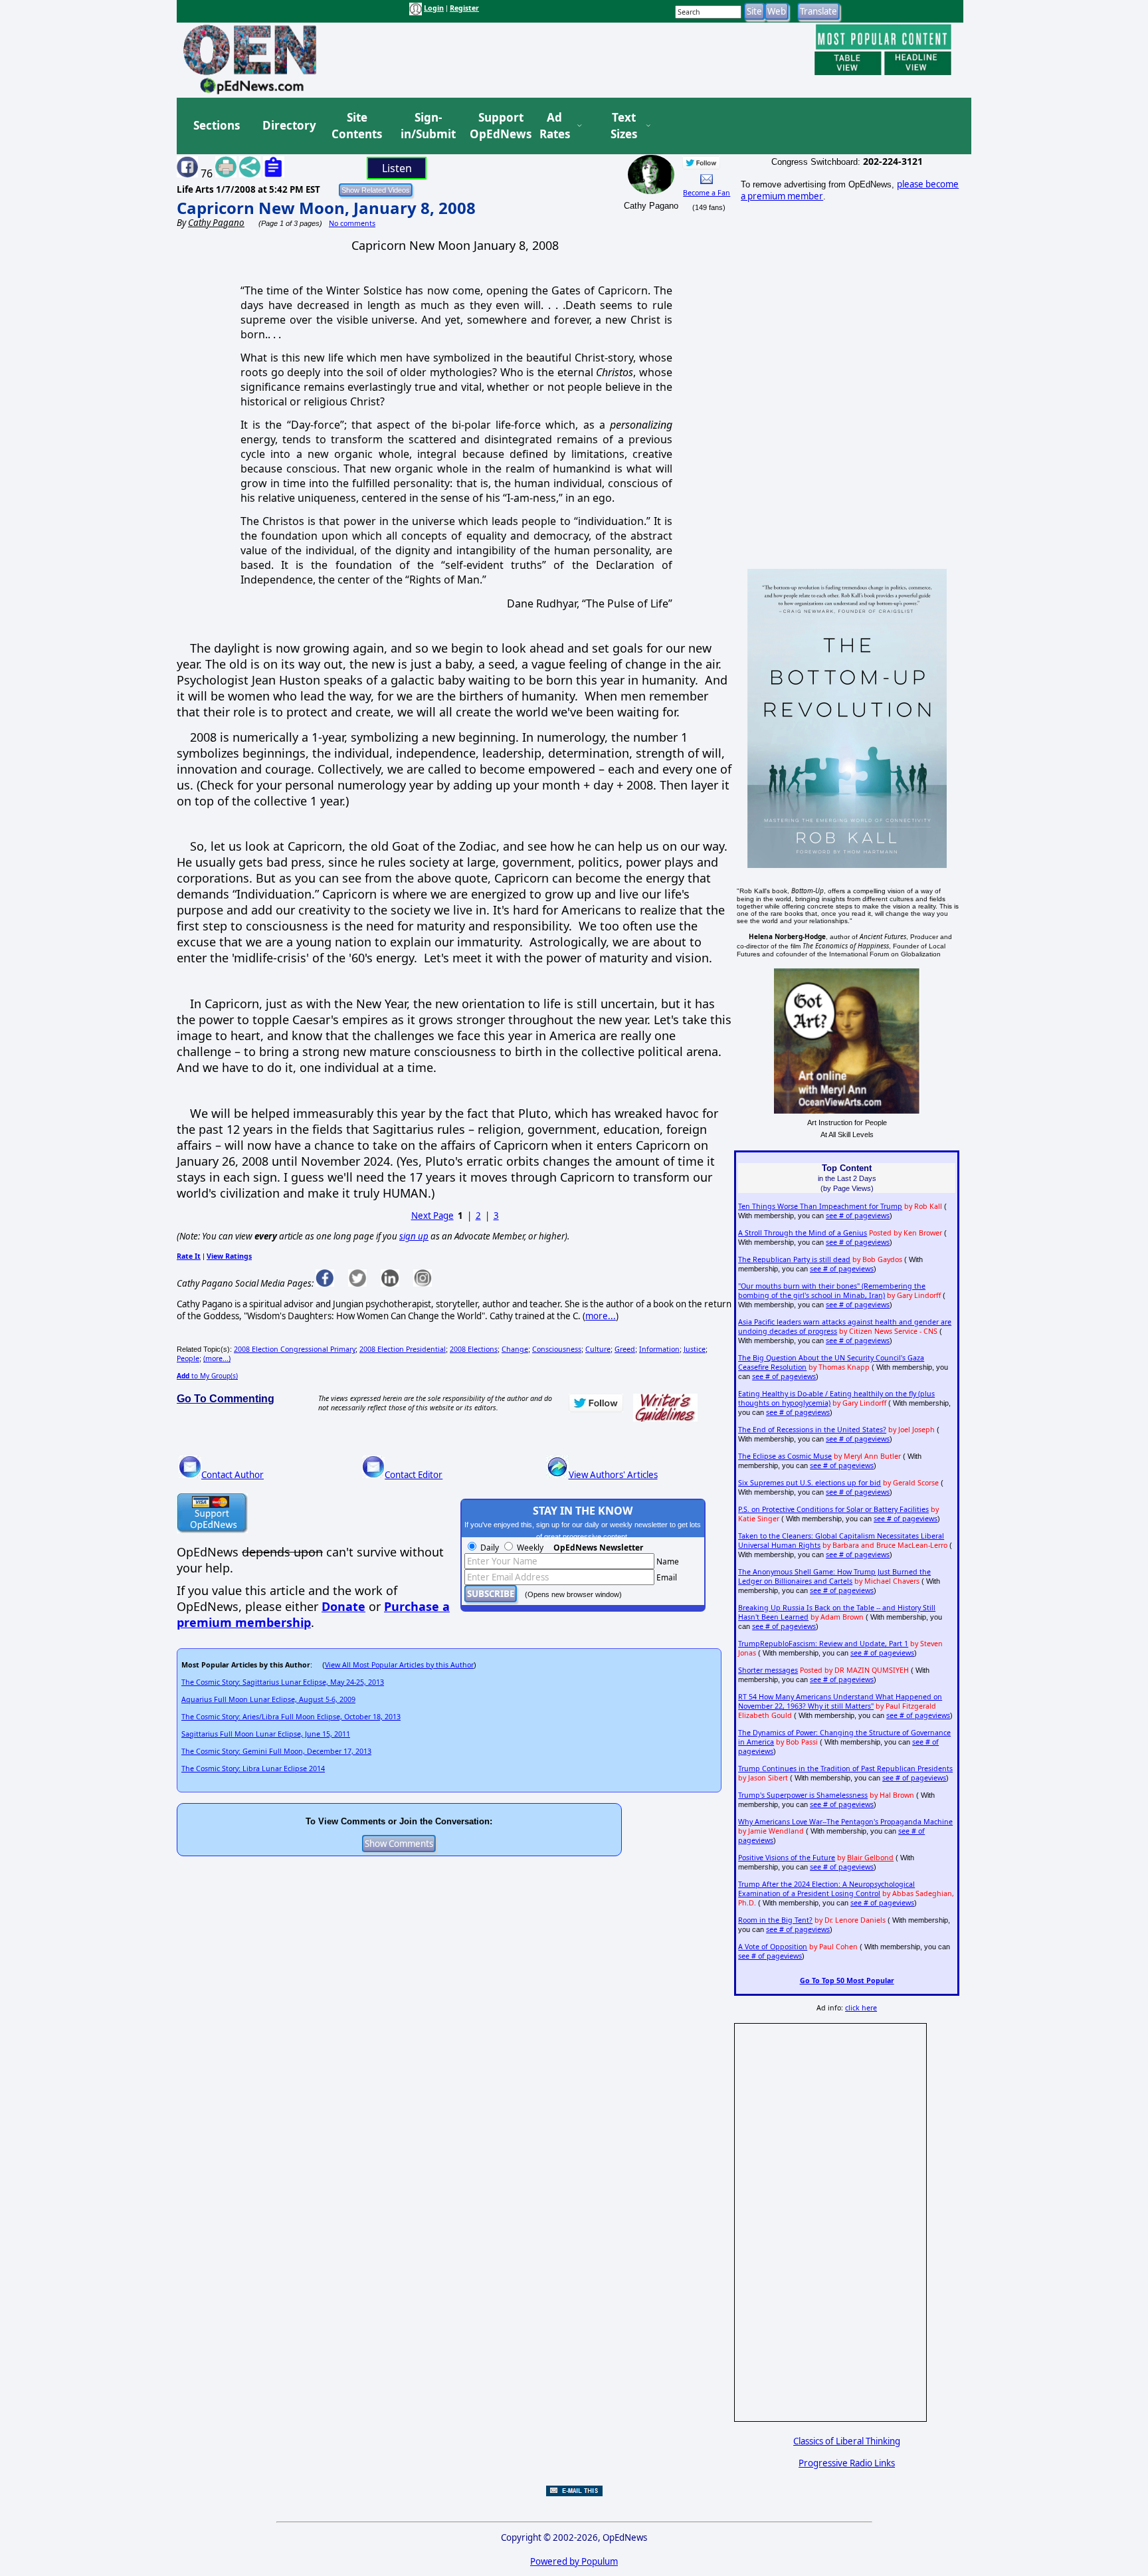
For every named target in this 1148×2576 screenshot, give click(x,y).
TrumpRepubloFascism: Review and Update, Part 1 (823, 1644)
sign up (414, 1236)
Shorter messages (768, 1670)
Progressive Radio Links (847, 2463)
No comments (352, 223)
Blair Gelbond (870, 1858)
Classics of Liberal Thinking (847, 2441)
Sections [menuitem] (217, 125)
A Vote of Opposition (773, 1947)
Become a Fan (707, 193)
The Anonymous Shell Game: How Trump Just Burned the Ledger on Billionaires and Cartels (834, 1576)
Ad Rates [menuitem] (555, 126)
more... (601, 1316)
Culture (598, 1349)
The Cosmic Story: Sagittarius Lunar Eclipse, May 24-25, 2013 (283, 1682)
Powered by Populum (574, 2561)
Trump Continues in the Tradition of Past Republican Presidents (845, 1769)
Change (515, 1349)
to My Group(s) (207, 1376)
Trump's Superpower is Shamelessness (803, 1795)
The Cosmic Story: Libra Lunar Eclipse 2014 (253, 1769)
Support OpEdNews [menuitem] (496, 126)
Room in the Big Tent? (775, 1920)
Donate (343, 1606)
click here (861, 2008)
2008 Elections (474, 1349)
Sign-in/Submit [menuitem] (427, 126)
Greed (625, 1349)
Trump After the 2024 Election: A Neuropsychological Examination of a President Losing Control (826, 1889)
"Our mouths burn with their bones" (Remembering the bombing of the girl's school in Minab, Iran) (832, 1291)
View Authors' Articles (613, 1475)
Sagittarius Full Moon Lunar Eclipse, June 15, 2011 (266, 1734)
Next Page (432, 1216)
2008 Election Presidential (403, 1349)
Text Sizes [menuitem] (624, 126)
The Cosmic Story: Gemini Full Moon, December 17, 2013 (276, 1751)
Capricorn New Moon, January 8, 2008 (326, 208)
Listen (397, 168)
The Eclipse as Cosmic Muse (785, 1456)
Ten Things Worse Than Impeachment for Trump (820, 1206)
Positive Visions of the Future (787, 1858)
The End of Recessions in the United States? (812, 1430)
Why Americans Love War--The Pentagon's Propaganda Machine (845, 1822)
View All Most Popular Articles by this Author (399, 1665)
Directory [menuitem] (288, 125)
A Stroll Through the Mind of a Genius (803, 1233)
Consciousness (557, 1349)
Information (659, 1349)
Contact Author (233, 1475)
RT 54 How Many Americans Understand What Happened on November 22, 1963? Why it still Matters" (840, 1701)
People (188, 1358)
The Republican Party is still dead (794, 1259)
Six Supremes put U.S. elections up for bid (810, 1483)
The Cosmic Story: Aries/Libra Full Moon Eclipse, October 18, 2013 (291, 1717)
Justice (695, 1349)
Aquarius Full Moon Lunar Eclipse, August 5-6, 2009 (268, 1699)
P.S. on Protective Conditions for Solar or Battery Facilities (833, 1509)
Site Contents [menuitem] (357, 126)
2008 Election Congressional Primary (295, 1349)
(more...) (217, 1358)
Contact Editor (414, 1475)
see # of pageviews (858, 1216)
